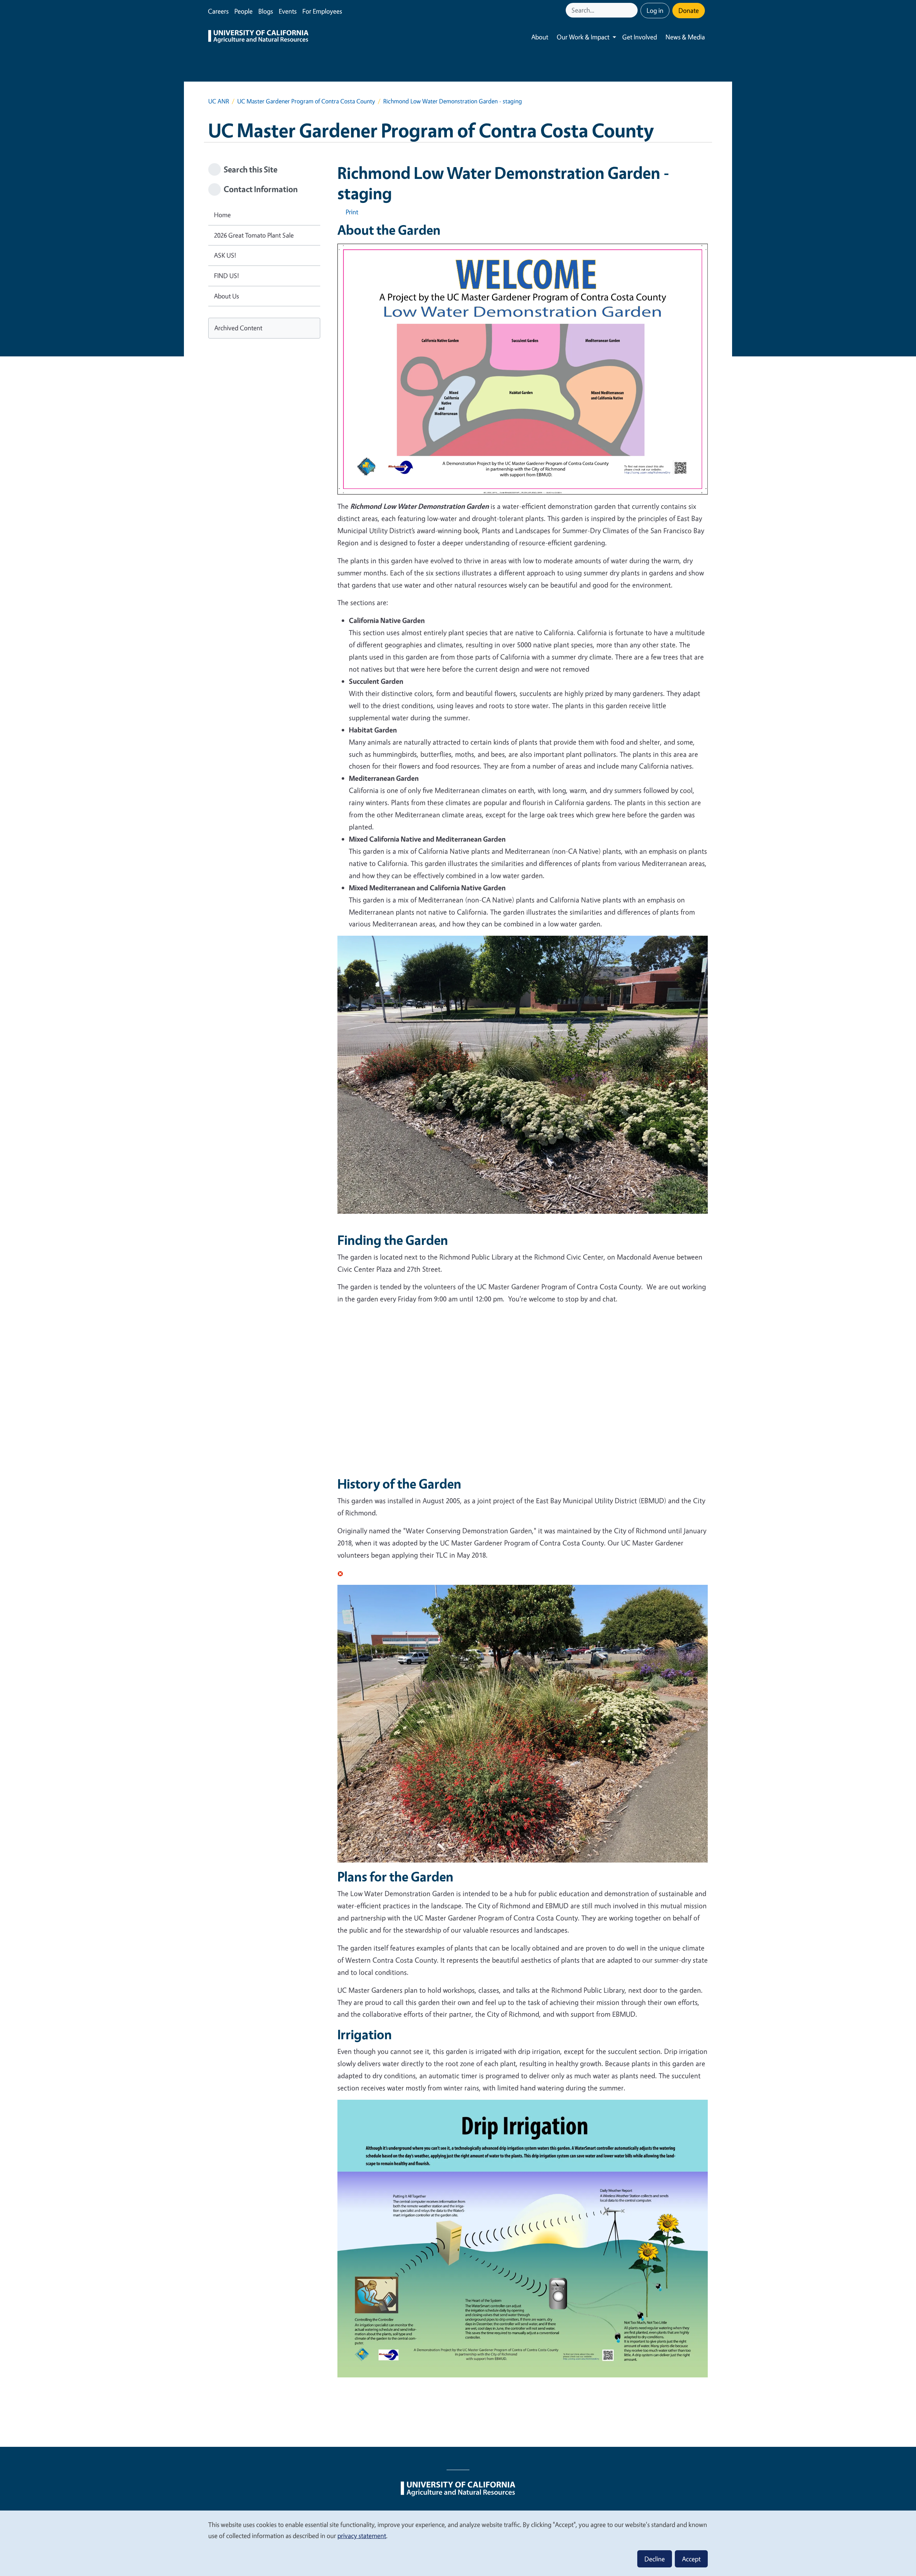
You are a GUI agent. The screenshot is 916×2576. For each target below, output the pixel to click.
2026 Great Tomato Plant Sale (254, 235)
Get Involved (640, 37)
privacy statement (362, 2536)
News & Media (685, 37)
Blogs (266, 11)
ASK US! (225, 255)
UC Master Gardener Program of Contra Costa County (306, 101)
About (540, 37)
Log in (655, 10)
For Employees (322, 11)
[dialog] (458, 2543)
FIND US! (226, 276)
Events (288, 11)
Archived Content (238, 328)
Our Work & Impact (583, 37)
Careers (218, 11)
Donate (689, 10)
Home (222, 215)
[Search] (633, 10)
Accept (691, 2559)
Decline (655, 2559)
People (243, 11)
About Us (226, 296)
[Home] (258, 37)
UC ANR (219, 101)
